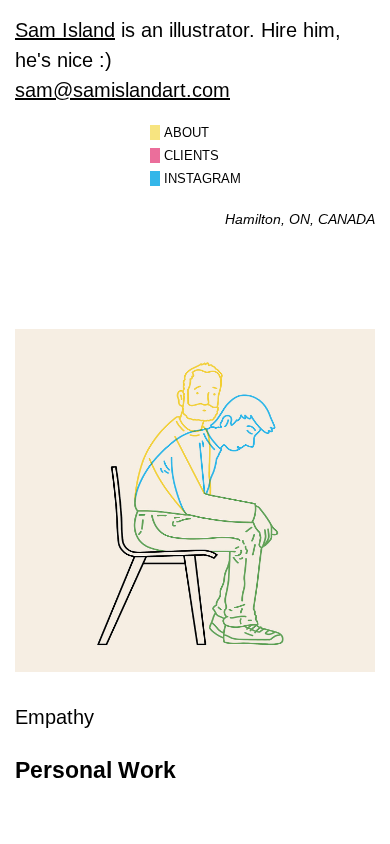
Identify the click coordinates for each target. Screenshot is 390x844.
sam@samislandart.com (122, 90)
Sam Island (65, 30)
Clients (191, 155)
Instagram (202, 178)
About (186, 132)
